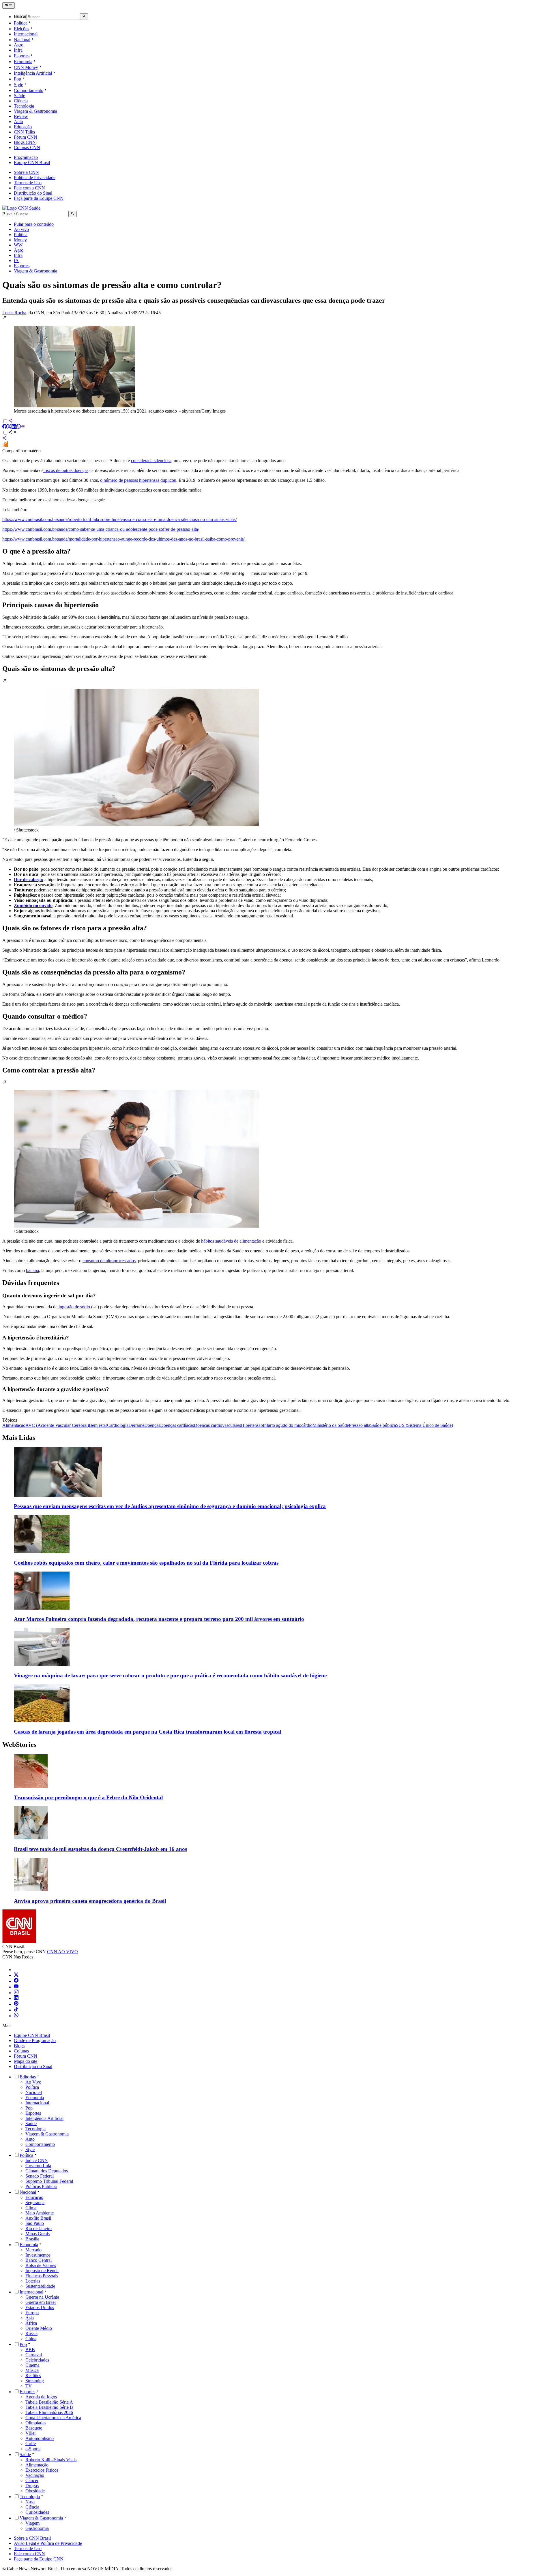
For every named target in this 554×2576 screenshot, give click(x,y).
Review (21, 116)
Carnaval (34, 2355)
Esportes (22, 56)
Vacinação (35, 2475)
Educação (23, 127)
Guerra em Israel (41, 2302)
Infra (18, 50)
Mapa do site (26, 2061)
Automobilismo (40, 2438)
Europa (32, 2313)
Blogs (19, 2046)
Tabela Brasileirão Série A (49, 2402)
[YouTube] (16, 1987)
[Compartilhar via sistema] (5, 439)
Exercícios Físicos (42, 2470)
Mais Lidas (19, 1437)
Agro (19, 45)
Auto (18, 122)
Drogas (32, 2486)
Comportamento (29, 90)
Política (21, 23)
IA (16, 260)
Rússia (31, 2333)
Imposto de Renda (42, 2271)
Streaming (35, 2381)
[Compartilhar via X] (9, 427)
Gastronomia (37, 2528)
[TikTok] (16, 2010)
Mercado (33, 2250)
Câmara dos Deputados (47, 2171)
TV (29, 2386)
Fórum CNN (26, 137)
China (31, 2339)
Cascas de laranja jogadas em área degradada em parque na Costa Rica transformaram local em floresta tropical (148, 1732)
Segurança (35, 2203)
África (31, 2323)
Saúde (19, 96)
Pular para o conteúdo (34, 224)
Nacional (22, 40)
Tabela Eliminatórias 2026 (49, 2412)
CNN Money (26, 67)
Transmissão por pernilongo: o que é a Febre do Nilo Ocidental (88, 1797)
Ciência (21, 101)
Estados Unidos (40, 2307)
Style (18, 85)
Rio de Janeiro (39, 2228)
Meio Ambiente (40, 2213)
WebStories (19, 1745)
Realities (33, 2375)
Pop (17, 79)
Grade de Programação (35, 2040)
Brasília (32, 2239)
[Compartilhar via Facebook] (5, 427)
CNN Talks (24, 132)
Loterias (33, 2281)
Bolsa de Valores (41, 2265)
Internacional (26, 34)
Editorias (28, 2077)
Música (32, 2370)
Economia (23, 62)
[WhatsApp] (16, 2016)
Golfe (31, 2444)
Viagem (32, 2523)
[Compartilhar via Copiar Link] (23, 427)
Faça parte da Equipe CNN (39, 198)
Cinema (32, 2365)
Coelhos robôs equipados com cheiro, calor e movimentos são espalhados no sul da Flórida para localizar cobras (146, 1563)
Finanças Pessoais (42, 2276)
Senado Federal (40, 2176)
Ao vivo (21, 229)
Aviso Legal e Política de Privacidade (48, 2543)
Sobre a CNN (26, 172)
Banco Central (39, 2260)
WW (18, 245)
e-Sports (33, 2449)
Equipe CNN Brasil (32, 162)
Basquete (34, 2428)
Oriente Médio (39, 2328)
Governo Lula (38, 2166)
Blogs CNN (25, 142)
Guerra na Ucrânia (42, 2297)
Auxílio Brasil (38, 2218)
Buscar (20, 17)
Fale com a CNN (29, 188)
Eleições (21, 29)
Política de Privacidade (35, 177)
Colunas (21, 2051)
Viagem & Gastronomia (35, 111)
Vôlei (30, 2433)
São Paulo (35, 2223)
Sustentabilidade (40, 2286)
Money (20, 240)
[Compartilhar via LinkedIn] (14, 427)
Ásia (30, 2318)
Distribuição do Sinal (33, 193)
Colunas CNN (27, 147)
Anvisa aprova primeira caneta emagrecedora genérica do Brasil (90, 1901)
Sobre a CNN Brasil (32, 2538)
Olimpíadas (36, 2423)
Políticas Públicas (41, 2186)
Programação (26, 157)
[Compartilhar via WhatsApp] (18, 427)
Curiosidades (37, 2512)
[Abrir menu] (9, 5)
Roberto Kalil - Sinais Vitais (51, 2460)
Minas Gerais (38, 2234)
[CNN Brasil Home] (21, 208)
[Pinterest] (16, 2004)
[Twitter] (16, 1975)
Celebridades (37, 2360)
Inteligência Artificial (33, 73)
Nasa (30, 2502)
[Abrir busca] (84, 16)
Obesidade (35, 2491)
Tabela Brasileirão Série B (49, 2407)
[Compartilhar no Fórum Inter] (5, 446)
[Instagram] (16, 1993)
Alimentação (37, 2465)
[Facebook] (16, 1981)
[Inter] (17, 1970)
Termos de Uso (28, 183)
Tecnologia (24, 106)
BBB (30, 2350)
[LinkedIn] (16, 1998)
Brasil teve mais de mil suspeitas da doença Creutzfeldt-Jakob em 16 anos (100, 1849)
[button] (277, 365)
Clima (31, 2208)
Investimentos (38, 2255)
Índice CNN (37, 2160)
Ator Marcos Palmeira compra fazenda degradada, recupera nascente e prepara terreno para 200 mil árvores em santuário (159, 1619)
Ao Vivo (33, 2082)
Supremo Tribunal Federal (49, 2181)
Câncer (32, 2480)
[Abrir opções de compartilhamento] (13, 433)
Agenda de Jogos (41, 2397)
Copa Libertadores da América (53, 2418)
